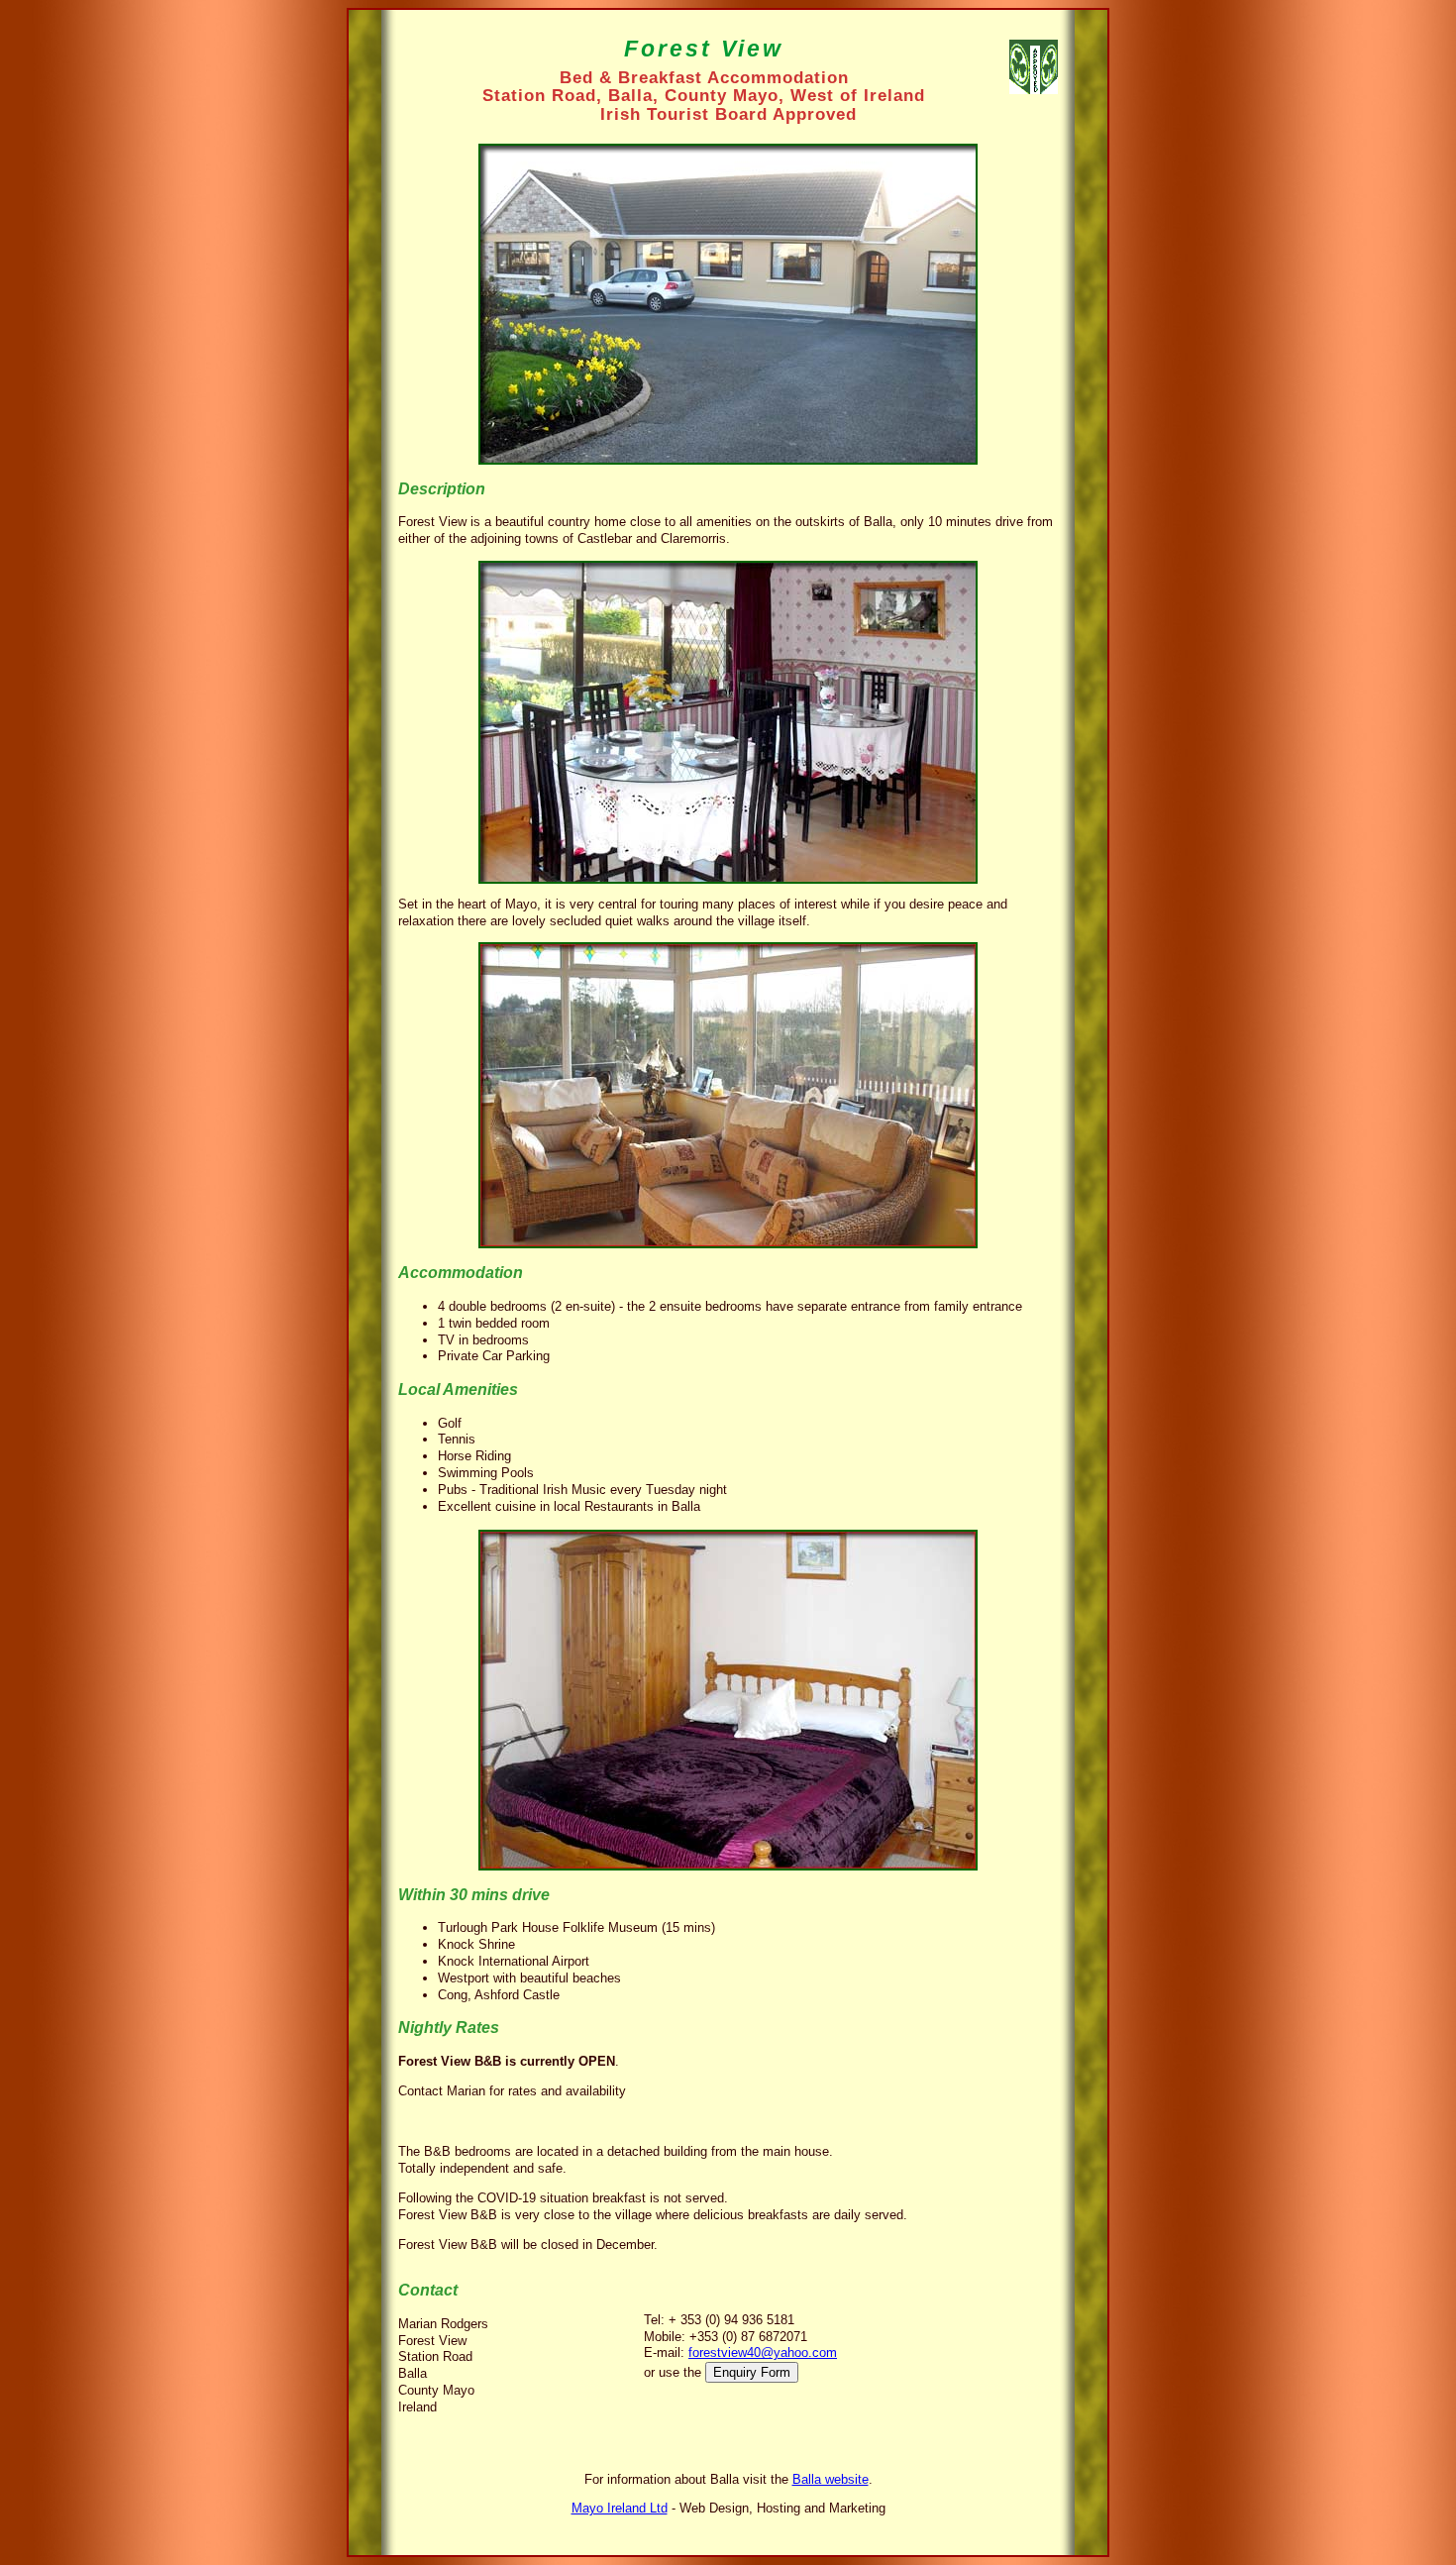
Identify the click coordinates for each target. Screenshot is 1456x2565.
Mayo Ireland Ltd (620, 2508)
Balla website (831, 2479)
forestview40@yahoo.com (763, 2352)
